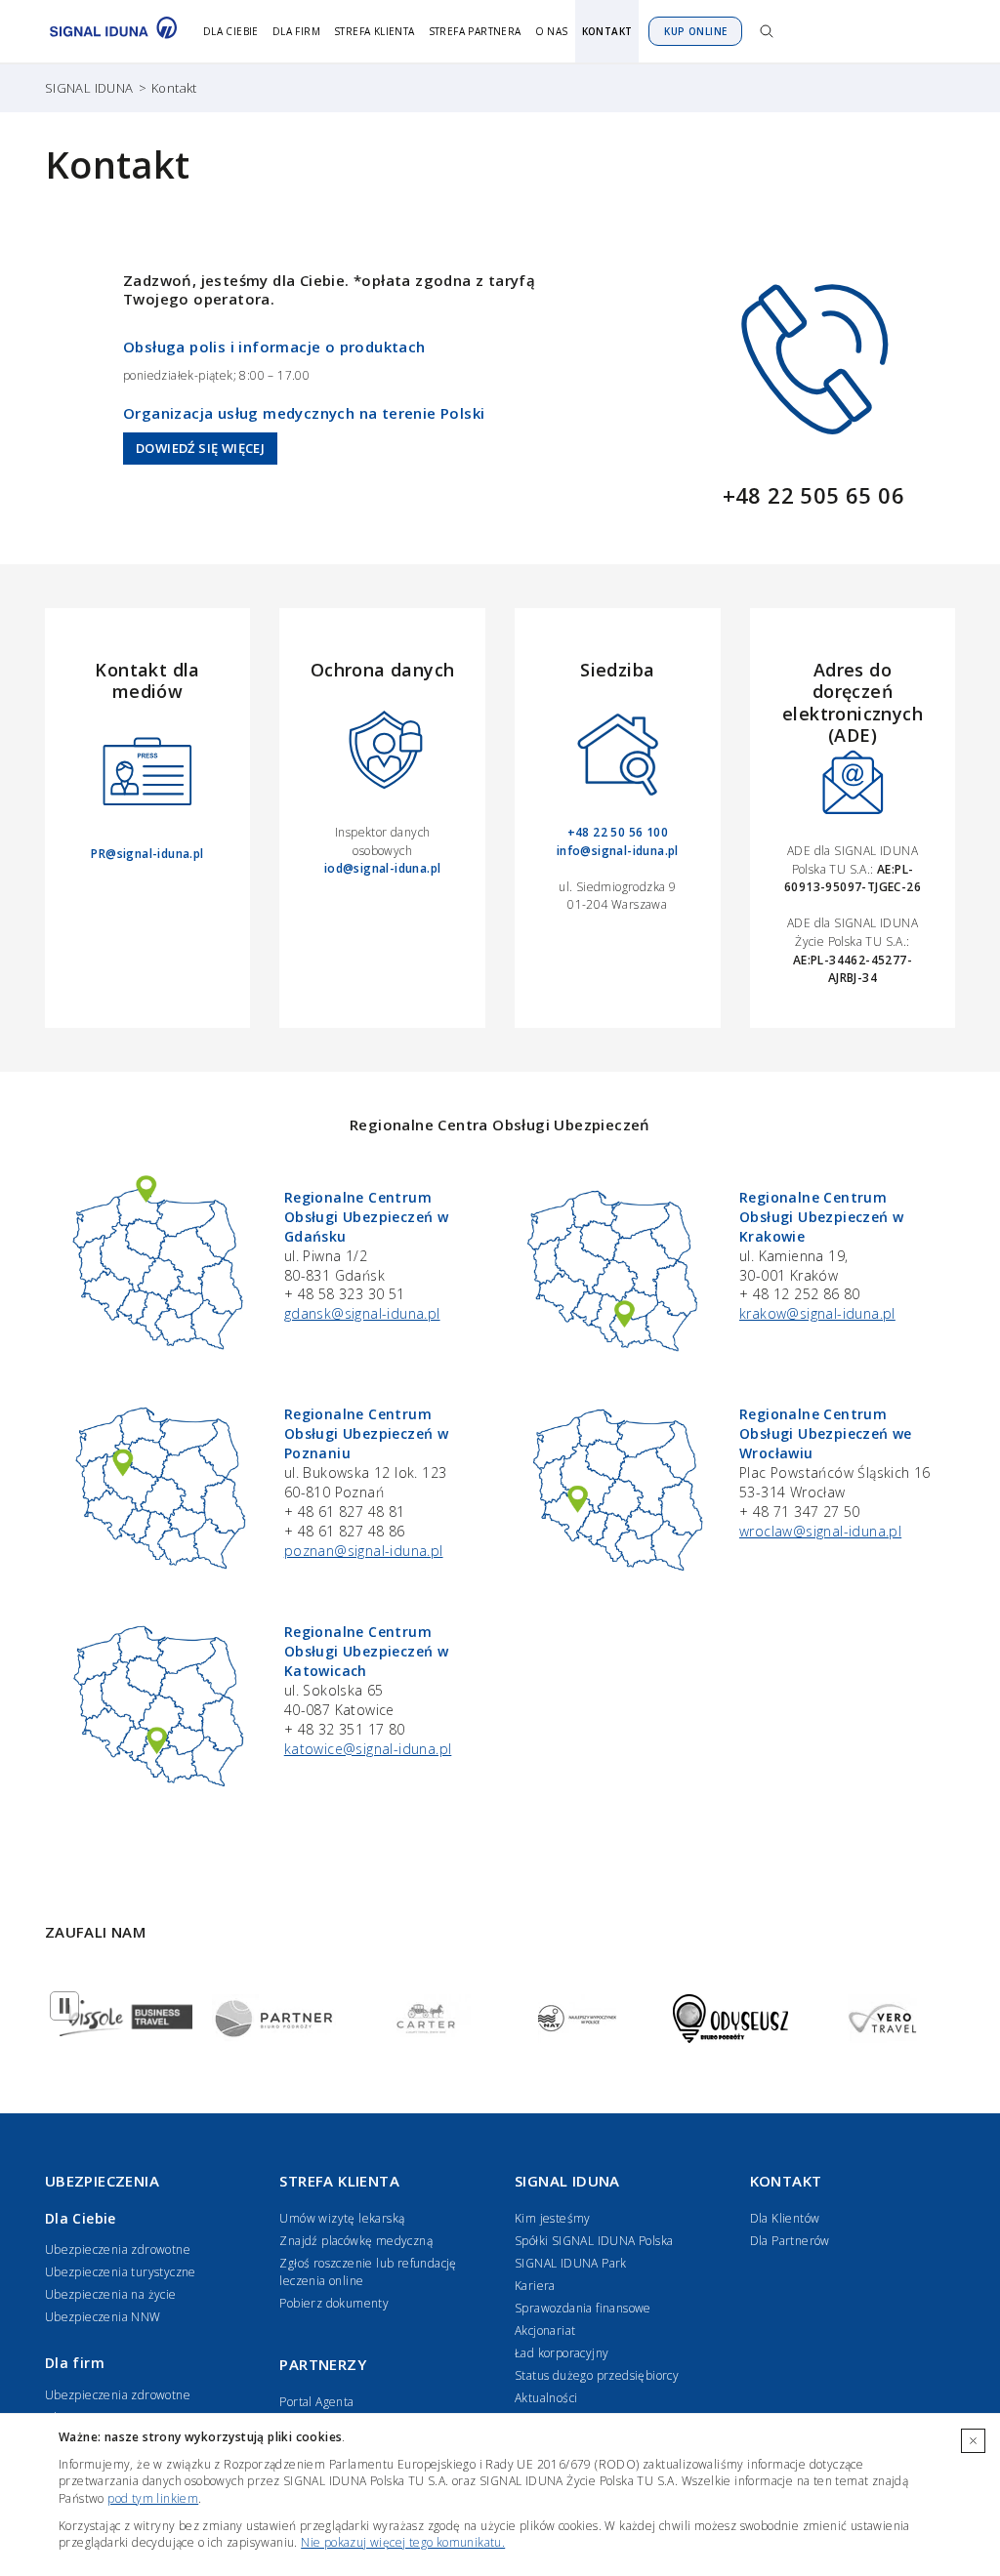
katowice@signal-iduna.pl (368, 1749)
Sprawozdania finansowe (583, 2308)
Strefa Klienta (375, 31)
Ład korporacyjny (562, 2353)
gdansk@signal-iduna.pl (362, 1313)
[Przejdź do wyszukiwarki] (767, 31)
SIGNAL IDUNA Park (571, 2263)
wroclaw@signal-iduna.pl (820, 1531)
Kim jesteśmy (553, 2218)
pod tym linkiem (153, 2498)
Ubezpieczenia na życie (111, 2294)
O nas (552, 31)
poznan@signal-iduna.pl (364, 1551)
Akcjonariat (545, 2331)
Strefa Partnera (475, 31)
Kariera (535, 2286)
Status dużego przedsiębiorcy (597, 2375)
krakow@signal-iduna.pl (817, 1313)
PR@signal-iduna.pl (147, 854)
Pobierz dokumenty (334, 2303)
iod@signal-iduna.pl (383, 868)
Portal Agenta (316, 2402)
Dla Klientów (785, 2218)
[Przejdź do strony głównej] (108, 31)
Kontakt (607, 31)
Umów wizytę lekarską (342, 2218)
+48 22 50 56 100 (618, 832)
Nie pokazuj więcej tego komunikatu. (403, 2542)
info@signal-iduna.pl (618, 851)
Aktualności (546, 2398)
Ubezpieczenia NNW (103, 2317)
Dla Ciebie (231, 31)
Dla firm (296, 31)
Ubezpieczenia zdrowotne (118, 2249)
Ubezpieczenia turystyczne (121, 2272)
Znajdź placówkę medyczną (356, 2241)
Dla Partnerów (790, 2241)
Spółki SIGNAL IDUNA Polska (594, 2241)
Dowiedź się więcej (200, 448)
